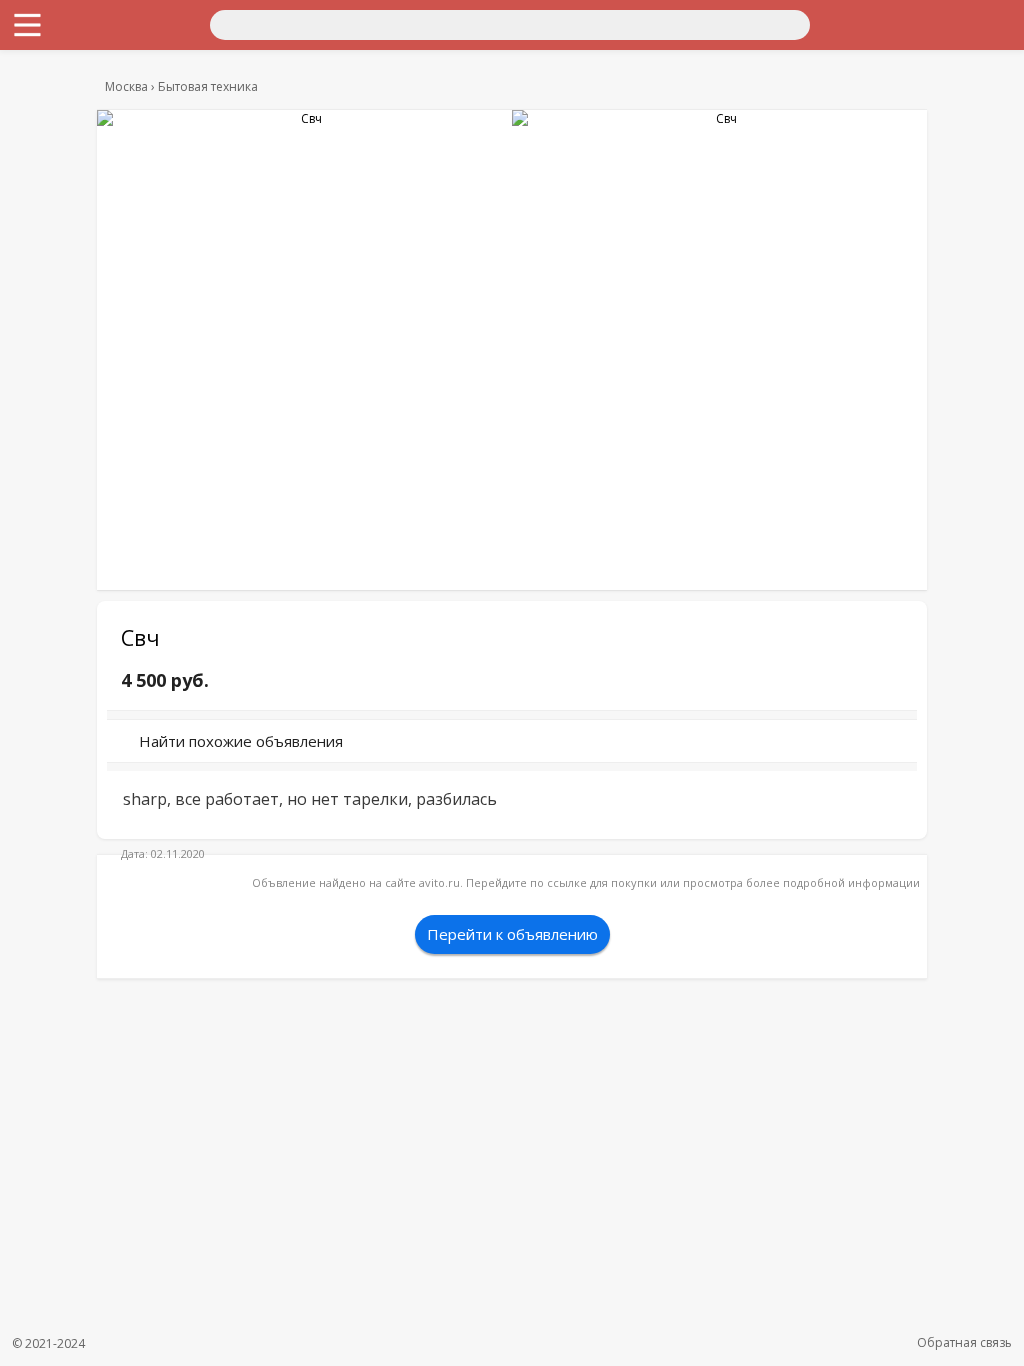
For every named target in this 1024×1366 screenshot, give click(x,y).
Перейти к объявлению (512, 934)
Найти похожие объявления (241, 741)
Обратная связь (964, 1342)
